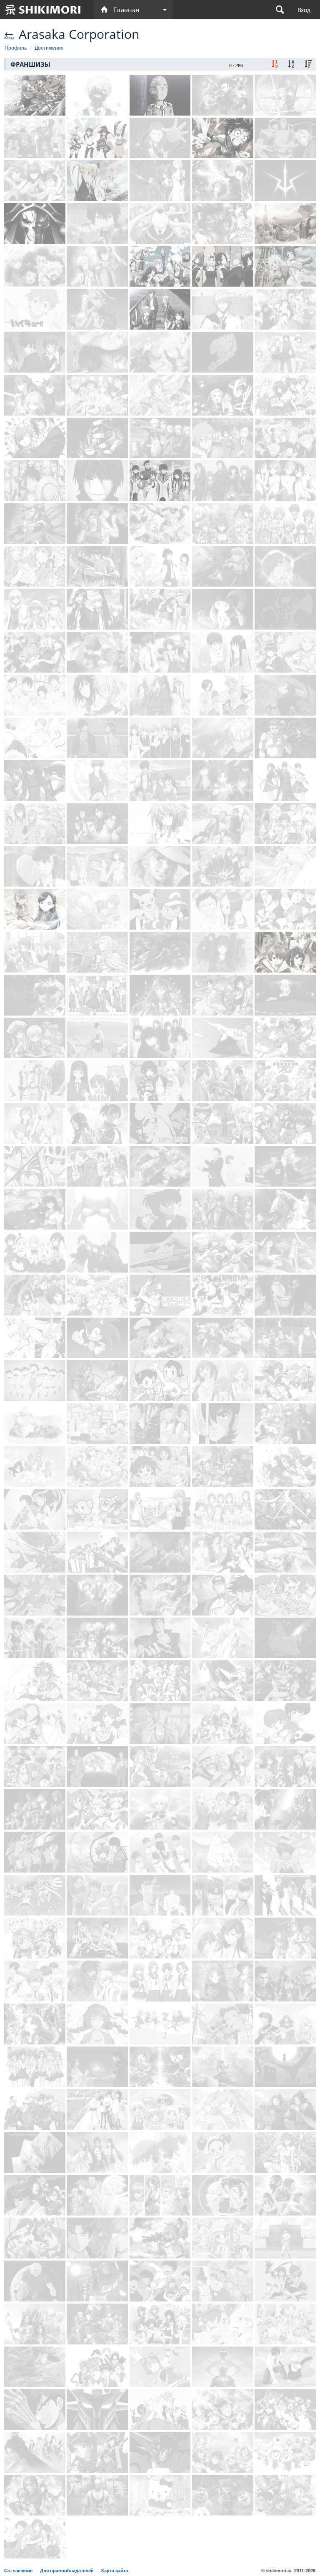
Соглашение (19, 2571)
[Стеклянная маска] (35, 2024)
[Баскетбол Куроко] (285, 309)
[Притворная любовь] (160, 567)
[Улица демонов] (223, 1467)
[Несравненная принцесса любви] (35, 2238)
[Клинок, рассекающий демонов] (223, 95)
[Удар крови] (97, 695)
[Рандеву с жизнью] (223, 524)
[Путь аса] (223, 1295)
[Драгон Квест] (223, 2410)
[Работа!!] (285, 909)
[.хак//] (160, 1595)
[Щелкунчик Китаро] (285, 2067)
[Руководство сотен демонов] (97, 2024)
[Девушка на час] (35, 2538)
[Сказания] (285, 824)
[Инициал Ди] (97, 824)
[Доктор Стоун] (97, 309)
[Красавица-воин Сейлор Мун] (285, 867)
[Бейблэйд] (35, 1895)
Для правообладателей (67, 2571)
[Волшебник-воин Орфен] (35, 1681)
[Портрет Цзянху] (35, 2367)
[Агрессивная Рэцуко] (97, 1510)
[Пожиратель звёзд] (285, 1981)
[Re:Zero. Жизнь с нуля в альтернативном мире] (160, 138)
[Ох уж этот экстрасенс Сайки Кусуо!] (35, 567)
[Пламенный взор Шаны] (160, 995)
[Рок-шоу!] (97, 1724)
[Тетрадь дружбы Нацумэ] (35, 738)
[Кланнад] (160, 652)
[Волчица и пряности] (160, 352)
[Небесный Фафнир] (285, 1938)
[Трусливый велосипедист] (35, 1167)
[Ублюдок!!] (97, 1638)
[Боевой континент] (97, 1381)
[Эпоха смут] (285, 1510)
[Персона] (285, 995)
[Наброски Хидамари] (160, 2110)
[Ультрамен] (223, 2367)
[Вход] (304, 10)
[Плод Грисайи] (35, 652)
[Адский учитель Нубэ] (35, 2410)
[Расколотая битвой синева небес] (160, 1552)
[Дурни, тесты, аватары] (35, 952)
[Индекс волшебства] (285, 567)
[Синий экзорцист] (97, 224)
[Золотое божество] (223, 824)
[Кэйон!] (285, 481)
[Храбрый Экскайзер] (97, 2452)
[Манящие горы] (97, 1895)
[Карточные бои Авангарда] (285, 1767)
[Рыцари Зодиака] (35, 1852)
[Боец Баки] (285, 738)
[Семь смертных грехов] (97, 181)
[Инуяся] (35, 1209)
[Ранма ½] (285, 1724)
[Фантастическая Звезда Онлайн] (223, 1681)
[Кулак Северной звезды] (160, 1638)
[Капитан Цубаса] (160, 2281)
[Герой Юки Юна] (223, 1810)
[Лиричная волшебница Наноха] (35, 1724)
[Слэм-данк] (285, 1338)
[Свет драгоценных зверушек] (223, 2324)
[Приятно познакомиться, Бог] (160, 395)
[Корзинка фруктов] (160, 738)
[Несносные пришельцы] (35, 1510)
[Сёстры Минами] (223, 1381)
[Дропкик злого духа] (97, 1467)
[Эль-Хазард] (97, 2367)
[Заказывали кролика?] (35, 1252)
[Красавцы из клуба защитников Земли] (160, 1810)
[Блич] (223, 309)
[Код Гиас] (285, 181)
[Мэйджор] (223, 1595)
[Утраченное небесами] (160, 824)
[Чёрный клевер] (285, 438)
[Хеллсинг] (97, 438)
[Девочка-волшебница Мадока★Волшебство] (223, 609)
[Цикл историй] (285, 352)
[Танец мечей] (35, 1552)
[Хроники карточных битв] (160, 2067)
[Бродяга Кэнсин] (160, 781)
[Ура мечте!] (97, 1681)
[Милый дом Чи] (35, 1424)
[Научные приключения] (35, 181)
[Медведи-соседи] (223, 2495)
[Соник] (97, 1338)
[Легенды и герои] (285, 2195)
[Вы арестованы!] (97, 1938)
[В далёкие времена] (160, 2195)
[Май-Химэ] (160, 1938)
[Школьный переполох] (160, 1467)
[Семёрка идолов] (160, 1681)
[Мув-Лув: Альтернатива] (35, 1295)
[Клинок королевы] (223, 1767)
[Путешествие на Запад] (97, 2495)
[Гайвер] (285, 1810)
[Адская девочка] (223, 952)
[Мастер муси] (223, 738)
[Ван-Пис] (35, 481)
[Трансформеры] (97, 2281)
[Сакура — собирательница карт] (285, 1381)
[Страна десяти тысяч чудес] (97, 2153)
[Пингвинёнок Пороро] (285, 2452)
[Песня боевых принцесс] (97, 1810)
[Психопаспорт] (35, 352)
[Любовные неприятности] (223, 695)
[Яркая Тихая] (223, 1038)
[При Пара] (223, 2110)
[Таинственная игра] (97, 1852)
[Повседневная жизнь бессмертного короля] (97, 738)
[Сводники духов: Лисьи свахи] (223, 1724)
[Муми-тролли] (223, 1852)
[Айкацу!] (160, 2024)
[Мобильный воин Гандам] (35, 1081)
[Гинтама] (97, 652)
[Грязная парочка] (285, 2281)
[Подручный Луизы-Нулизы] (223, 567)
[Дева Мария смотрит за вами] (223, 1938)
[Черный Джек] (223, 1424)
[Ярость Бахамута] (285, 695)
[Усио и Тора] (160, 952)
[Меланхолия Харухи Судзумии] (223, 481)
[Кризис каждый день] (285, 1895)
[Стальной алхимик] (285, 138)
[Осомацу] (35, 1381)
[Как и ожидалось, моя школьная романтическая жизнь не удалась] (160, 309)
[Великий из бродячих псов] (97, 267)
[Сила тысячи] (223, 1338)
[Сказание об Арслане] (97, 952)
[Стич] (223, 2024)
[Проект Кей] (97, 609)
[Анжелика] (285, 2024)
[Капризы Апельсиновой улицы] (35, 2153)
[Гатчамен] (285, 1552)
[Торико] (35, 1767)
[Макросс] (285, 1209)
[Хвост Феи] (223, 352)
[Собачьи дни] (97, 1295)
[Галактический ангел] (223, 2452)
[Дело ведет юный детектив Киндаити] (97, 2238)
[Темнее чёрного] (97, 481)
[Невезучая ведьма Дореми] (223, 2153)
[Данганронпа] (160, 438)
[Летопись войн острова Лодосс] (97, 1981)
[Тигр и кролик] (160, 1338)
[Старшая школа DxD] (285, 395)
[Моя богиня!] (35, 1467)
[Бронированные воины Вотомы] (160, 2238)
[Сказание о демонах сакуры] (223, 1081)
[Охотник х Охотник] (35, 267)
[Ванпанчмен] (160, 95)
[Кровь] (285, 781)
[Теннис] (285, 1595)
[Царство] (223, 1209)
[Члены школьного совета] (35, 824)
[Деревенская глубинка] (97, 867)
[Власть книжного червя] (35, 909)
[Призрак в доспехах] (97, 567)
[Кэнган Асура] (285, 1295)
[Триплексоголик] (223, 995)
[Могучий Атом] (160, 1381)
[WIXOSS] (35, 1338)
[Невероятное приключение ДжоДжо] (223, 224)
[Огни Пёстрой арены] (285, 2153)
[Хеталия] (97, 1167)
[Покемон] (160, 909)
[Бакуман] (160, 609)
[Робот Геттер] (160, 2452)
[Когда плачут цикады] (285, 524)
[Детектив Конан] (160, 1209)
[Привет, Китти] (160, 2495)
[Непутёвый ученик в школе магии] (160, 481)
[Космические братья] (97, 1767)
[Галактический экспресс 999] (160, 1252)
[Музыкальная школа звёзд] (35, 1981)
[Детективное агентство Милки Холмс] (223, 2238)
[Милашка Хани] (97, 2195)
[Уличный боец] (35, 2195)
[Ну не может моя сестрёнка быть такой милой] (285, 652)
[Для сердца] (160, 2324)
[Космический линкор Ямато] (285, 1638)
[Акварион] (97, 1595)
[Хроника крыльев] (285, 1424)
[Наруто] (35, 138)
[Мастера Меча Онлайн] (285, 95)
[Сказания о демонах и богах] (160, 1724)
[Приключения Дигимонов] (285, 1852)
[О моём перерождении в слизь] (160, 267)
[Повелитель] (35, 224)
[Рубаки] (223, 1252)
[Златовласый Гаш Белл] (285, 2367)
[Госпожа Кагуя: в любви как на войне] (223, 267)
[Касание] (285, 2238)
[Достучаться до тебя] (223, 652)
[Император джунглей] (160, 2410)
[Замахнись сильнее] (160, 1852)
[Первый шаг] (35, 995)
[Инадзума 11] (35, 1595)
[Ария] (223, 1638)
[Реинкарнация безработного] (285, 224)
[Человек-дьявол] (285, 609)
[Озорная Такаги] (223, 909)
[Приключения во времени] (160, 2367)
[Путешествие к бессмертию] (223, 2067)
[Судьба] (35, 395)
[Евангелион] (160, 181)
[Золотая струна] (223, 1552)
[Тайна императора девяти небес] (35, 2495)
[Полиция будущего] (160, 1767)
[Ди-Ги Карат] (285, 2324)
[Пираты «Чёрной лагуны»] (97, 524)
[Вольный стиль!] (35, 695)
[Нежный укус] (160, 1038)
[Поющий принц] (97, 995)
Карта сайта (115, 2571)
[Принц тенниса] (97, 1552)
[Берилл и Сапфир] (160, 2153)
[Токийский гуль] (97, 95)
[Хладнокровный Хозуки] (160, 1081)
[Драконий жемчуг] (285, 1038)
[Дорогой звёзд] (97, 2067)
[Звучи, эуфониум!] (285, 952)
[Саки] (160, 1981)
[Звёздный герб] (223, 1981)
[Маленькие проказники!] (97, 1252)
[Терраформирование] (285, 1124)
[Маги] (35, 609)
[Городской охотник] (160, 1895)
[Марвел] (35, 1810)
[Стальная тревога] (35, 781)
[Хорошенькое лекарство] (35, 1938)
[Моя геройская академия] (223, 138)
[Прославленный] (97, 1209)
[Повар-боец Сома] (97, 395)
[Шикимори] (43, 10)
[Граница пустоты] (223, 781)
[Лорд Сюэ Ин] (35, 2324)
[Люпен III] (160, 1124)
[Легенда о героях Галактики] (285, 1167)
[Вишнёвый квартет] (160, 1424)
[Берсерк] (97, 352)
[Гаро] (160, 1167)
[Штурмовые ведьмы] (160, 1295)
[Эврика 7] (285, 1252)
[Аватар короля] (160, 524)
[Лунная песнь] (35, 2110)
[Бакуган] (285, 1081)
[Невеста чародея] (35, 524)
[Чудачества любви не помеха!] (223, 395)
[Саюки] (223, 1895)
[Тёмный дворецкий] (35, 438)
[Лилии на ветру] (35, 1124)
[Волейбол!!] (35, 309)
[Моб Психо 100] (223, 181)
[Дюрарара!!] (223, 438)
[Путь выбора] (285, 2110)
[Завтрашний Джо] (160, 867)
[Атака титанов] (35, 95)
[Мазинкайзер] (97, 2410)
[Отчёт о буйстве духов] (35, 1638)
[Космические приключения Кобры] (35, 2281)
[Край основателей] (97, 2324)
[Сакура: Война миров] (223, 2195)
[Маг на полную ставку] (35, 867)
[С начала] (35, 2067)
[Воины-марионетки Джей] (285, 2410)
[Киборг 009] (223, 2281)
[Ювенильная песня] (35, 2452)
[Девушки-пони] (285, 1467)
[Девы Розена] (35, 1038)
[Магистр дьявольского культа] (160, 695)
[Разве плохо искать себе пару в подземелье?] (285, 267)
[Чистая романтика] (97, 909)
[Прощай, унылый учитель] (97, 1038)
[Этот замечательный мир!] (97, 138)
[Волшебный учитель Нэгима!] (97, 1081)
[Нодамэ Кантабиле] (223, 1167)
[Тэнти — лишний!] (223, 1124)
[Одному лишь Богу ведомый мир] (97, 781)
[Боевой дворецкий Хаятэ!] (160, 1510)
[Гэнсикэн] (97, 1424)
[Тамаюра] (97, 2110)
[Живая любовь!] (223, 867)
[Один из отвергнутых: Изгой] (97, 1124)
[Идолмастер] (223, 1510)
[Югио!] (285, 1681)
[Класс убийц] (160, 224)
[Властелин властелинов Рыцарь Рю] (285, 2495)
